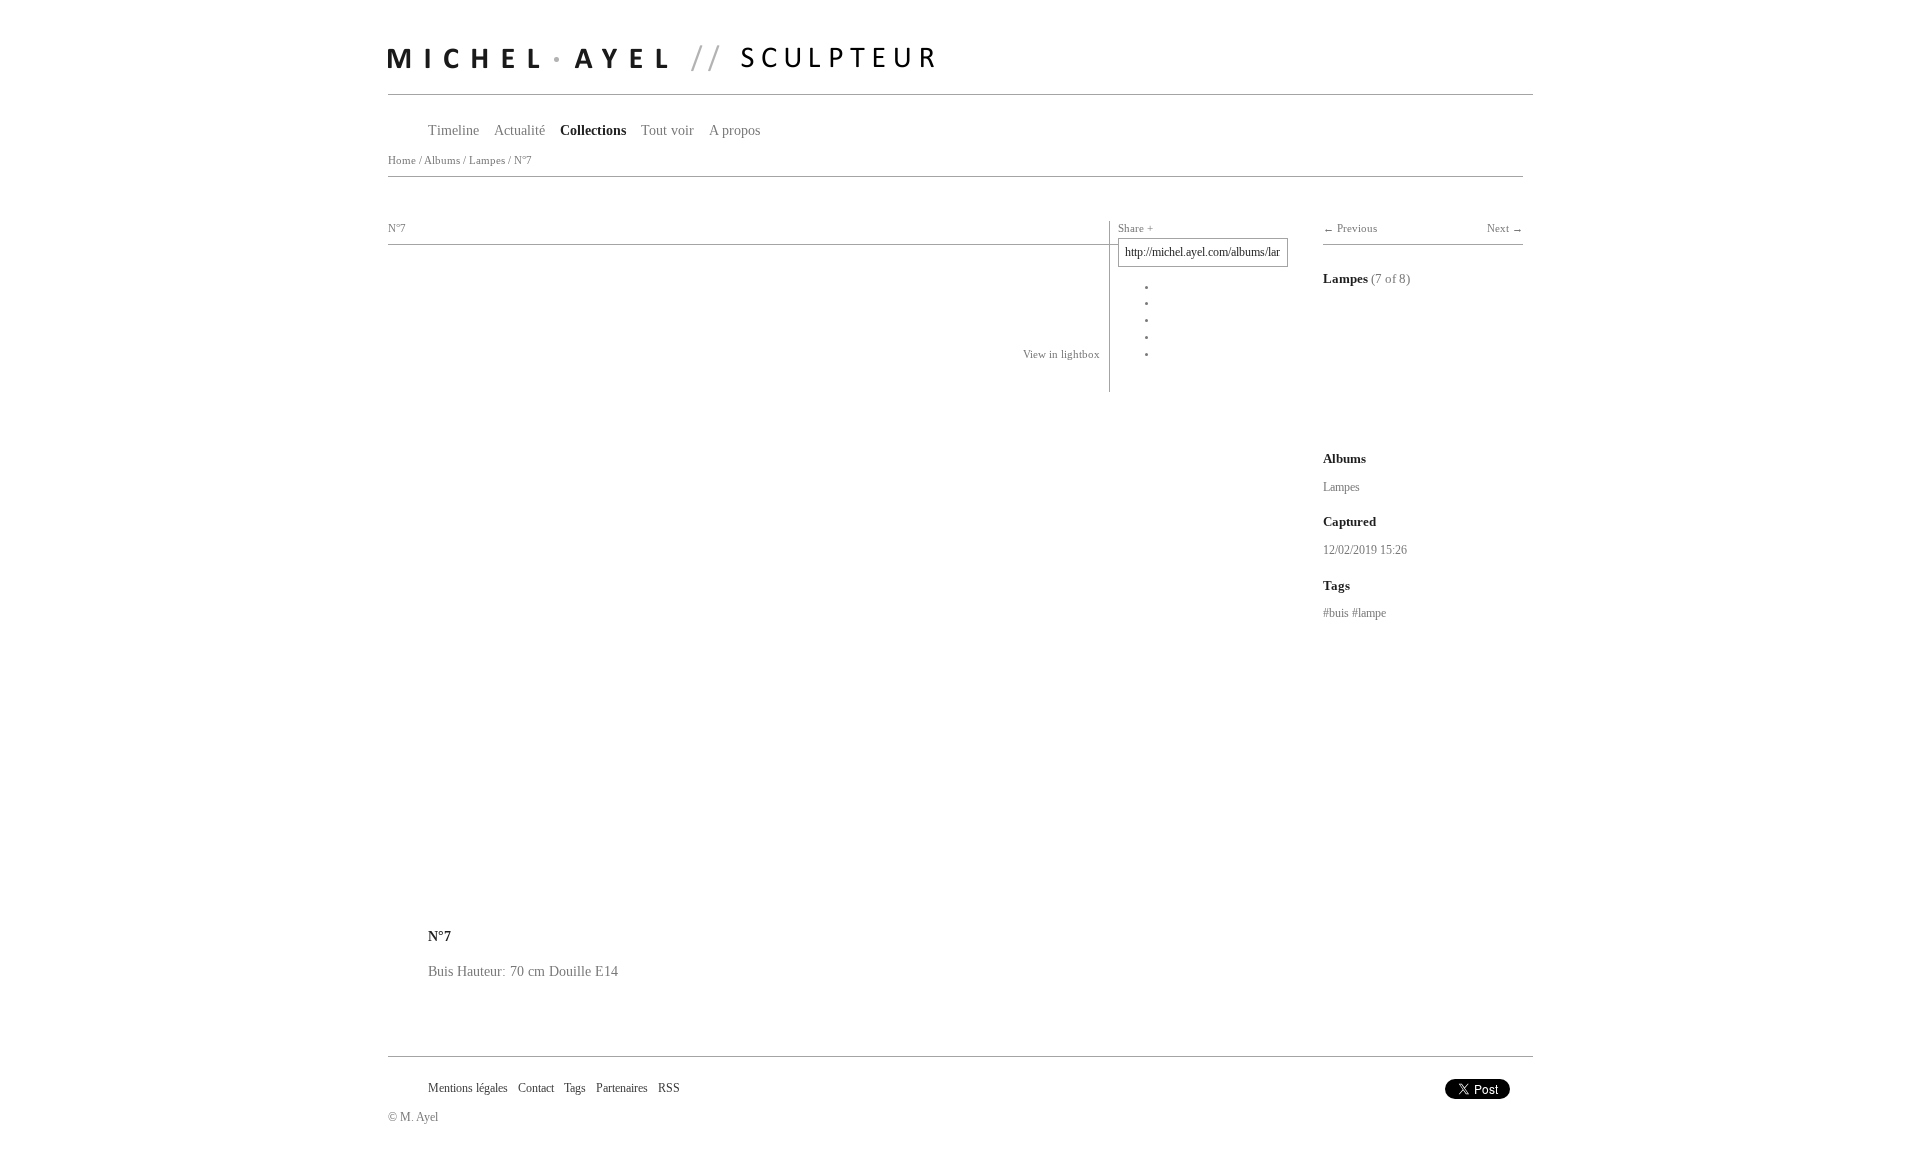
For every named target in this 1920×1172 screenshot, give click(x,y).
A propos (734, 130)
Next (1498, 228)
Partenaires (622, 1088)
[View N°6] (1393, 352)
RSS (669, 1088)
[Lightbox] (725, 909)
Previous (1357, 228)
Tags (575, 1088)
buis (1339, 613)
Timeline (453, 130)
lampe (1372, 613)
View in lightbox (1061, 354)
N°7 (523, 160)
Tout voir (667, 130)
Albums (442, 160)
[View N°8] (1393, 418)
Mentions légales (468, 1088)
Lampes (487, 160)
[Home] (661, 58)
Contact (536, 1088)
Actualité (519, 130)
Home (402, 160)
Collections (593, 130)
